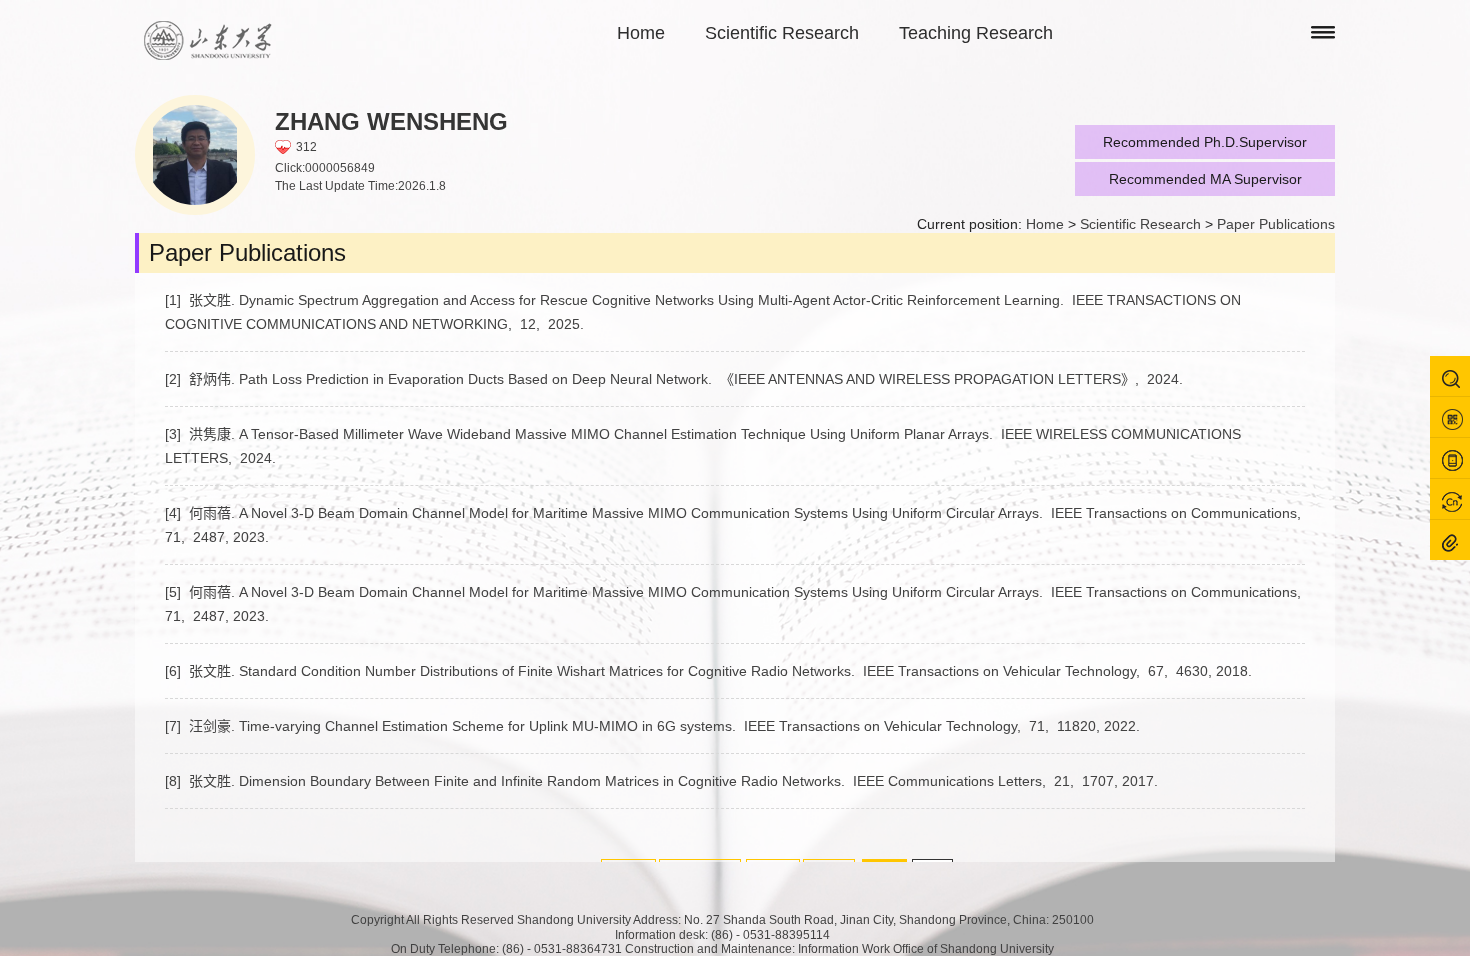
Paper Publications (1276, 224)
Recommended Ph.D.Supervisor (1205, 142)
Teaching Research (976, 33)
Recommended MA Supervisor (1205, 179)
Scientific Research (782, 33)
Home (641, 33)
